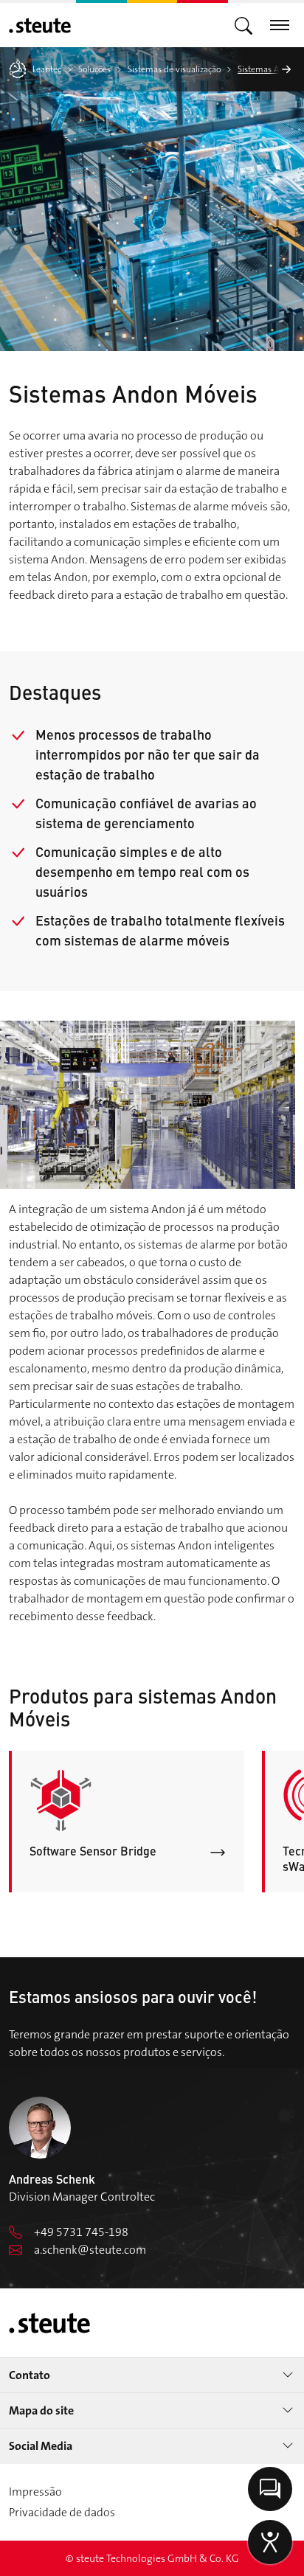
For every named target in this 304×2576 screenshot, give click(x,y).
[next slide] (286, 69)
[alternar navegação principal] (243, 25)
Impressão (35, 2492)
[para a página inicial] (40, 25)
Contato (30, 2375)
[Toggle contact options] (270, 2489)
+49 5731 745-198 (81, 2232)
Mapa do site (41, 2410)
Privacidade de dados (62, 2512)
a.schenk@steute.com (90, 2250)
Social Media (41, 2446)
